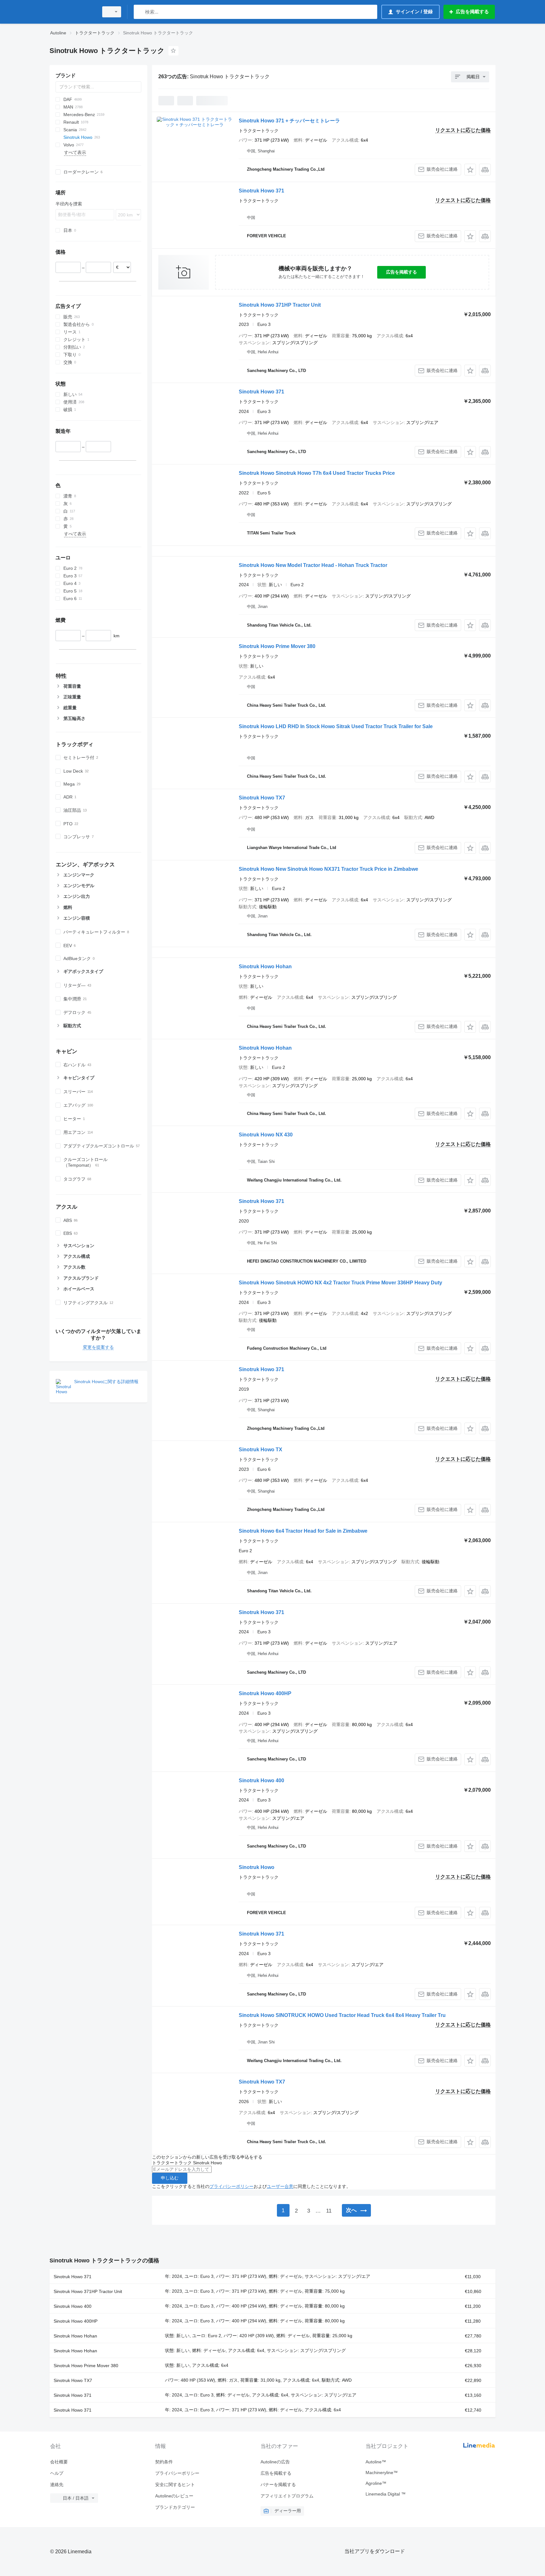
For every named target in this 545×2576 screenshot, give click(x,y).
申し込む (170, 2178)
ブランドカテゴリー (175, 2507)
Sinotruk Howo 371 (261, 191)
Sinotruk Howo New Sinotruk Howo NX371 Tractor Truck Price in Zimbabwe (328, 869)
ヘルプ (57, 2473)
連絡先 (57, 2485)
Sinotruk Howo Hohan (265, 967)
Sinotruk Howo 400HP (265, 1693)
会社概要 (59, 2462)
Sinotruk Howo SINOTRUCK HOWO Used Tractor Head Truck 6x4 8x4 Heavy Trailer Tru (342, 2015)
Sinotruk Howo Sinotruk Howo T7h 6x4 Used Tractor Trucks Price (317, 473)
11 (329, 2211)
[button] (470, 170)
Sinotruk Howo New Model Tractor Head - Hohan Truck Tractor (313, 565)
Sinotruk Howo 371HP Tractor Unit (280, 305)
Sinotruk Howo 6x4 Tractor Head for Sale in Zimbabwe (303, 1531)
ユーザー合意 (280, 2186)
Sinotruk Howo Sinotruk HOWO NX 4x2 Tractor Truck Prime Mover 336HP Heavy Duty (340, 1283)
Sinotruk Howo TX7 (262, 798)
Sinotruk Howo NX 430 (266, 1135)
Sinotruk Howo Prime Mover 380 (277, 646)
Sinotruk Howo (257, 1867)
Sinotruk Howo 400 (261, 1780)
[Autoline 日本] (72, 12)
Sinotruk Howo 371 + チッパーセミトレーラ (289, 121)
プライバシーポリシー (231, 2186)
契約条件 (164, 2462)
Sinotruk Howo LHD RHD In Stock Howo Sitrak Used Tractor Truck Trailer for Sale (336, 726)
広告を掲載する (401, 272)
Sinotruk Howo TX (261, 1450)
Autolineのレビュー (174, 2496)
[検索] (140, 12)
